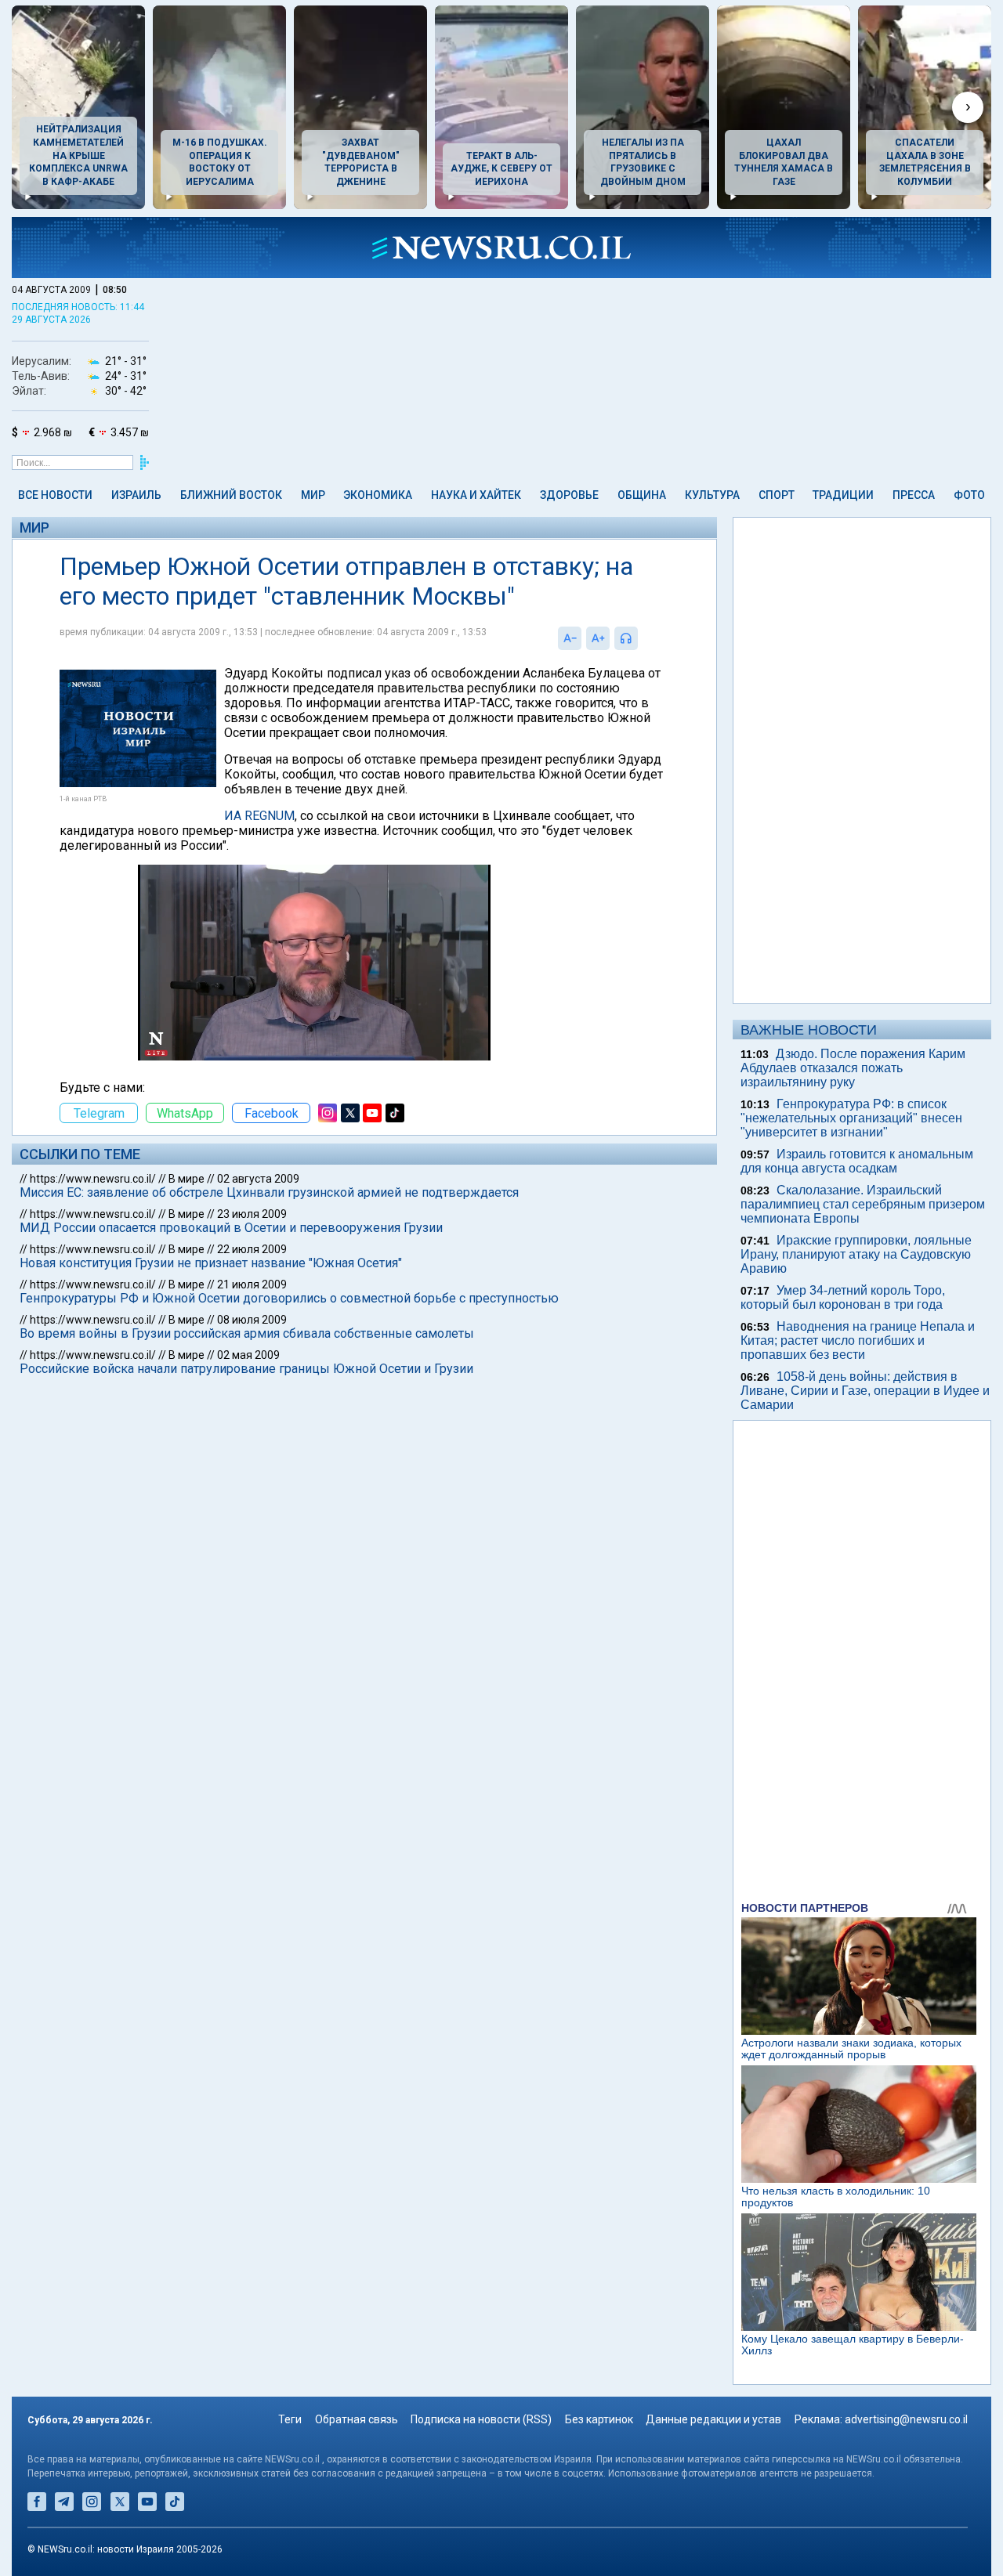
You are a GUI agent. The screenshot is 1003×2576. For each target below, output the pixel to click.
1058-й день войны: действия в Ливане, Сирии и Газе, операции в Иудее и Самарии (865, 1391)
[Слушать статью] (642, 638)
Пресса (914, 495)
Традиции (843, 495)
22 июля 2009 (252, 1249)
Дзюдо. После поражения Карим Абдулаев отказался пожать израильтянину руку (853, 1068)
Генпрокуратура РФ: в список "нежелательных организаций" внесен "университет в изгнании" (851, 1118)
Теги (290, 2419)
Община (642, 495)
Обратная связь (357, 2419)
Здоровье (569, 495)
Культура (712, 495)
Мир (313, 495)
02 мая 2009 (248, 1355)
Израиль (136, 495)
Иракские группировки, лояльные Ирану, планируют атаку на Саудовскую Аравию (856, 1254)
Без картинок (599, 2419)
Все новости (55, 495)
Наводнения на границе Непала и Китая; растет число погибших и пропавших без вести (858, 1340)
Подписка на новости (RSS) (481, 2419)
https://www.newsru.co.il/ (93, 1179)
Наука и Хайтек (476, 495)
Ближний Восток (231, 495)
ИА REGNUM (259, 816)
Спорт (777, 495)
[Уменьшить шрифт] (570, 638)
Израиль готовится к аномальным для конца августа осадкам (857, 1161)
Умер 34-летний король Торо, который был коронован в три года (843, 1297)
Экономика (378, 495)
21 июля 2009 (252, 1284)
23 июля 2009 (252, 1214)
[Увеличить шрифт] (598, 638)
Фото (969, 495)
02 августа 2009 (258, 1179)
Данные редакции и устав (713, 2419)
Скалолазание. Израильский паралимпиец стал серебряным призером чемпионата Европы (863, 1204)
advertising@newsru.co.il (906, 2419)
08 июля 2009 (252, 1320)
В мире (186, 1179)
